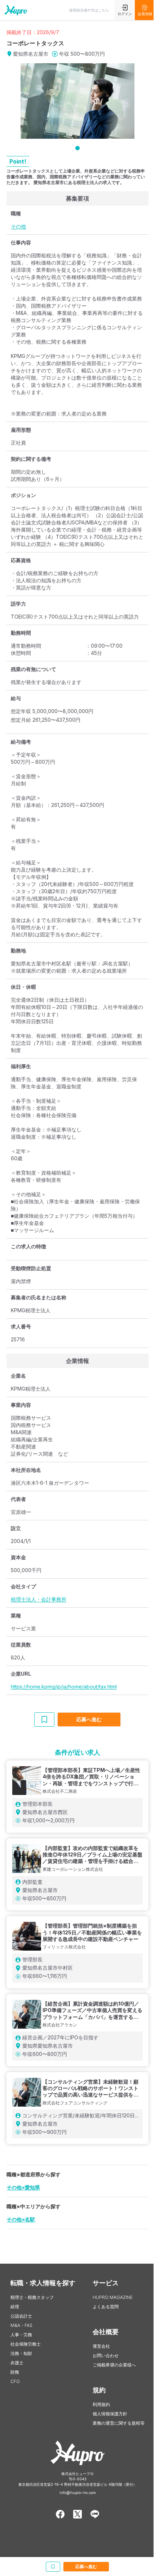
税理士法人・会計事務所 (39, 1599)
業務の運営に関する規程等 (119, 2423)
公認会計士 (21, 2316)
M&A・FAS (21, 2325)
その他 (18, 226)
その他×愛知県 (23, 2187)
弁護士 (17, 2363)
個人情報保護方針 (110, 2414)
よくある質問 (106, 2307)
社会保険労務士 (26, 2344)
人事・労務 (21, 2335)
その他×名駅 (21, 2219)
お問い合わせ (106, 2355)
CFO (15, 2381)
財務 (15, 2372)
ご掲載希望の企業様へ (114, 2365)
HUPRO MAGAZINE (113, 2297)
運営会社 (101, 2346)
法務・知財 (21, 2353)
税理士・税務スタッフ (32, 2297)
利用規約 (101, 2404)
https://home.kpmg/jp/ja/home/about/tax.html (64, 1687)
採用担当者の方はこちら (89, 10)
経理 (15, 2307)
